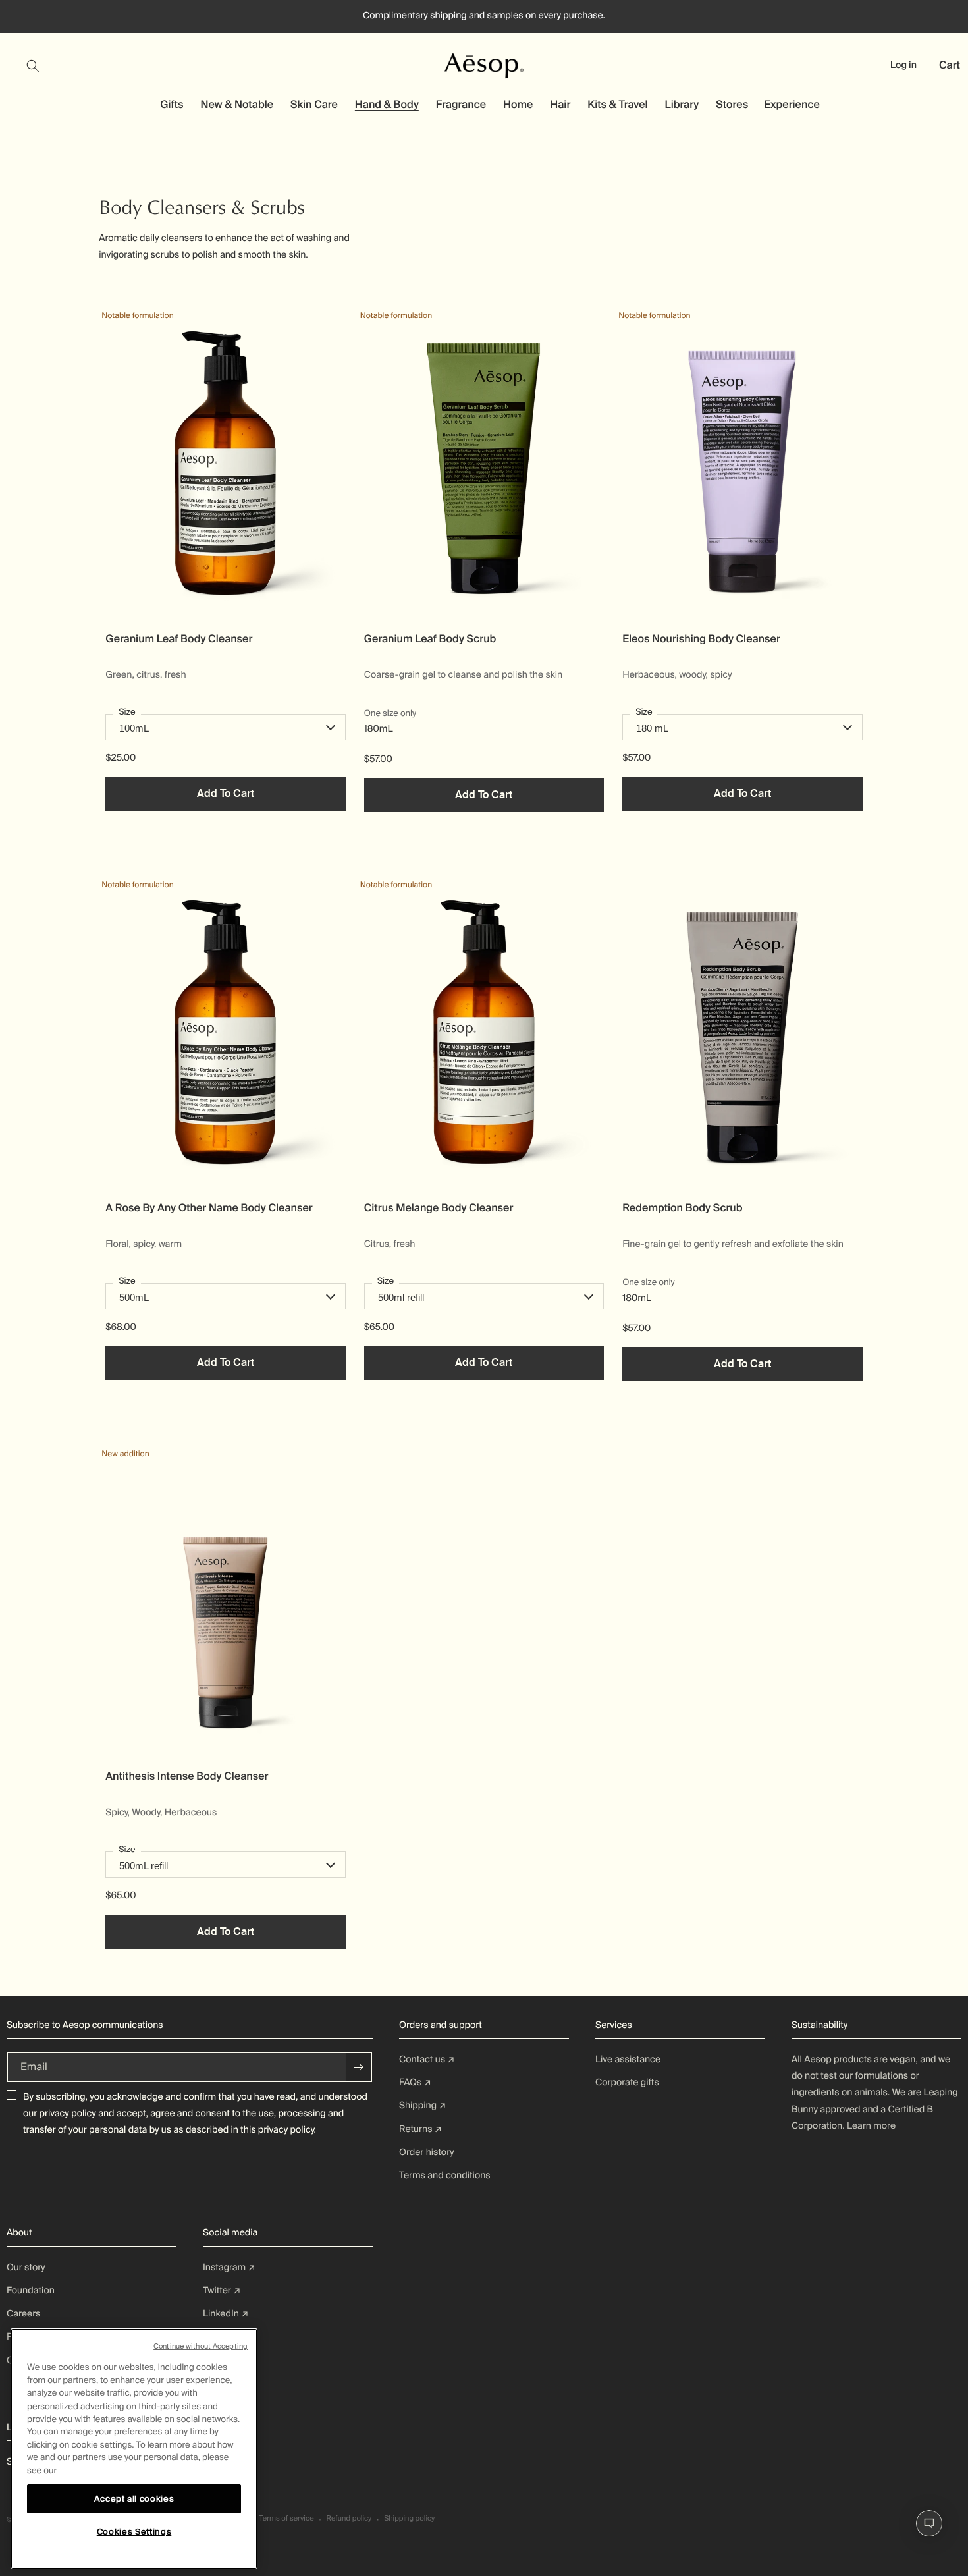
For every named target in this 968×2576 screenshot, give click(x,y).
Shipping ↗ (423, 2106)
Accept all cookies (134, 2499)
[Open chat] (929, 2523)
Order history (427, 2152)
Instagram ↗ (229, 2268)
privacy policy (68, 2114)
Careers (23, 2314)
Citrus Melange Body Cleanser (439, 1208)
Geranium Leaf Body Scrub (430, 639)
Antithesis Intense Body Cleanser (187, 1776)
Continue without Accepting (201, 2346)
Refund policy (349, 2519)
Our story (26, 2268)
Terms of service (286, 2519)
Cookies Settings (134, 2532)
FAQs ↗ (415, 2083)
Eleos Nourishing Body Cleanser (701, 639)
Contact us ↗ (427, 2060)
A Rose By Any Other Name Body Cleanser (209, 1208)
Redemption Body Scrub (682, 1208)
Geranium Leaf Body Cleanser (179, 639)
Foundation (31, 2291)
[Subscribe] (359, 2067)
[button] (41, 66)
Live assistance (628, 2060)
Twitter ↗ (222, 2291)
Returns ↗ (420, 2129)
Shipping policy (409, 2519)
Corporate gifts (627, 2083)
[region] (134, 2449)
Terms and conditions (445, 2176)
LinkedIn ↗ (226, 2314)
